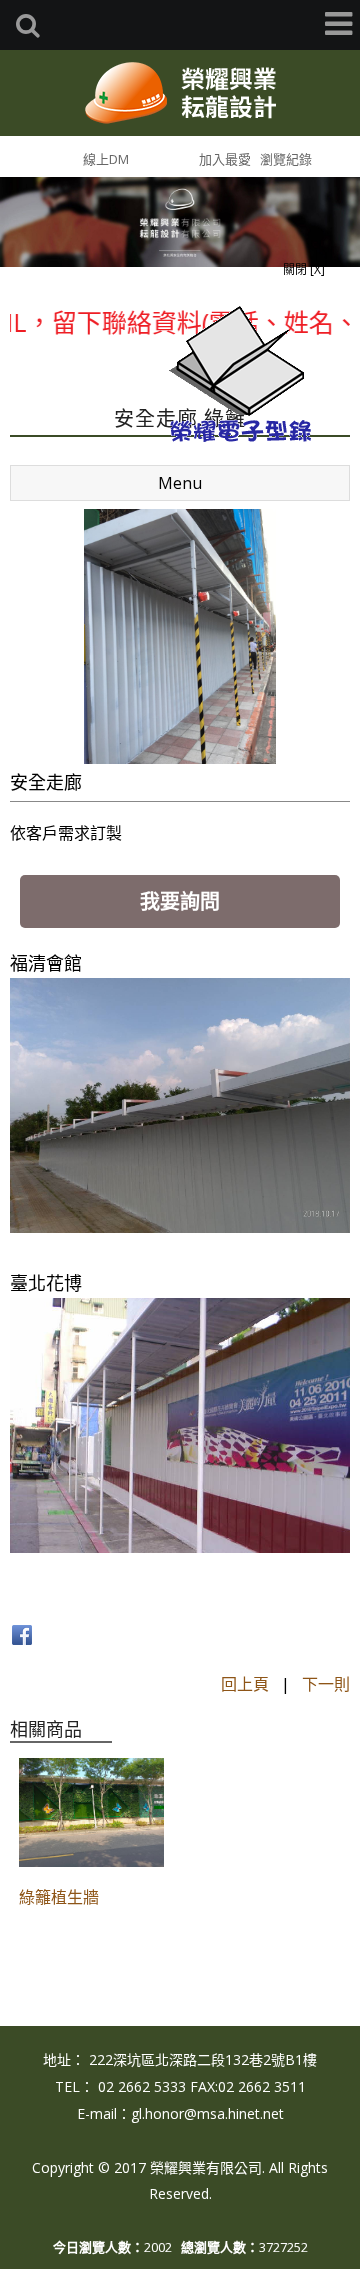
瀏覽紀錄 (286, 159)
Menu (180, 483)
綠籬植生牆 (59, 1897)
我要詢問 (180, 901)
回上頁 (245, 1684)
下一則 (326, 1684)
